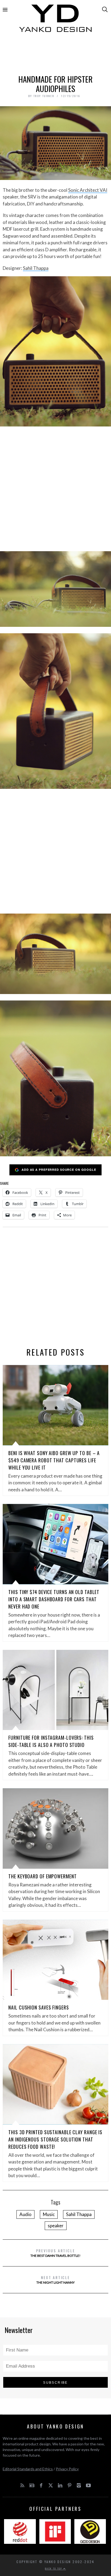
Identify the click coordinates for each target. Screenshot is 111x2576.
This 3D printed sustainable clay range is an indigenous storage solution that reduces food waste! (55, 2139)
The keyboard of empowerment (42, 1876)
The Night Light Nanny (55, 2279)
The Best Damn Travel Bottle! (55, 2253)
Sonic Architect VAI (88, 190)
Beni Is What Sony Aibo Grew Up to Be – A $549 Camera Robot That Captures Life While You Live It (54, 1460)
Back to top (54, 2568)
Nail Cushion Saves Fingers (39, 2007)
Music (49, 2214)
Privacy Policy (67, 2469)
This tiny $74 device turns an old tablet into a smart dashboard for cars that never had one (54, 1599)
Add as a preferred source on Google (59, 1170)
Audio (25, 2214)
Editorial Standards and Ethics (28, 2469)
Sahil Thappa (36, 268)
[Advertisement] (55, 56)
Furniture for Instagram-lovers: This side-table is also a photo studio (51, 1741)
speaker (56, 2226)
